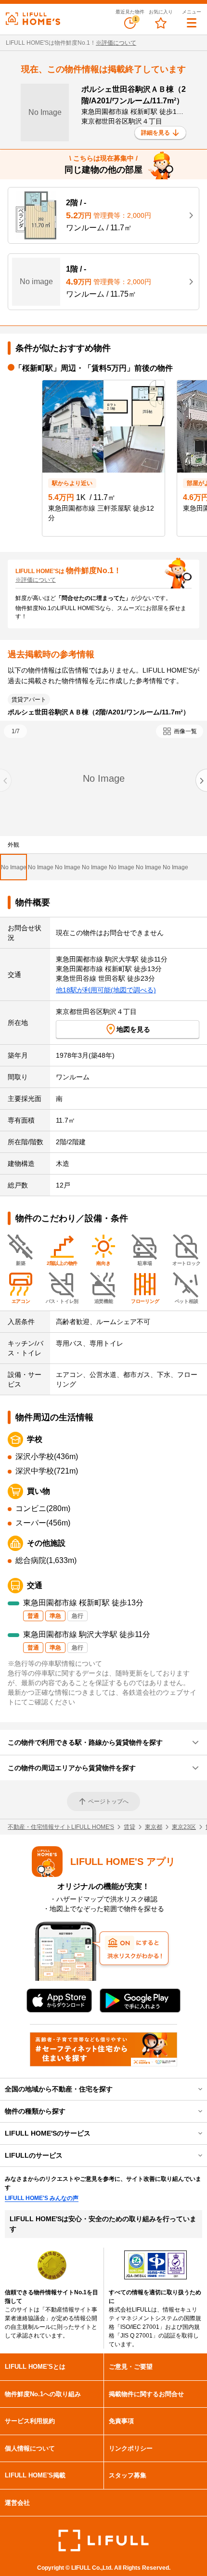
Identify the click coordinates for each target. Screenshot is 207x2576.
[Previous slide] (6, 780)
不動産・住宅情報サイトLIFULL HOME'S (61, 1827)
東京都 (154, 1827)
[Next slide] (201, 780)
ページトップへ (108, 1801)
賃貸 (129, 1827)
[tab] (13, 867)
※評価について (116, 43)
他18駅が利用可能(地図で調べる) (106, 990)
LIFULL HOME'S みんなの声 (42, 2198)
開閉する (194, 2089)
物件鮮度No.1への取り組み (43, 2394)
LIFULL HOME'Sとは (35, 2367)
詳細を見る (155, 133)
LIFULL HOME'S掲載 (35, 2475)
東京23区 (184, 1827)
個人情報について (30, 2448)
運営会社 (17, 2503)
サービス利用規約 (30, 2421)
